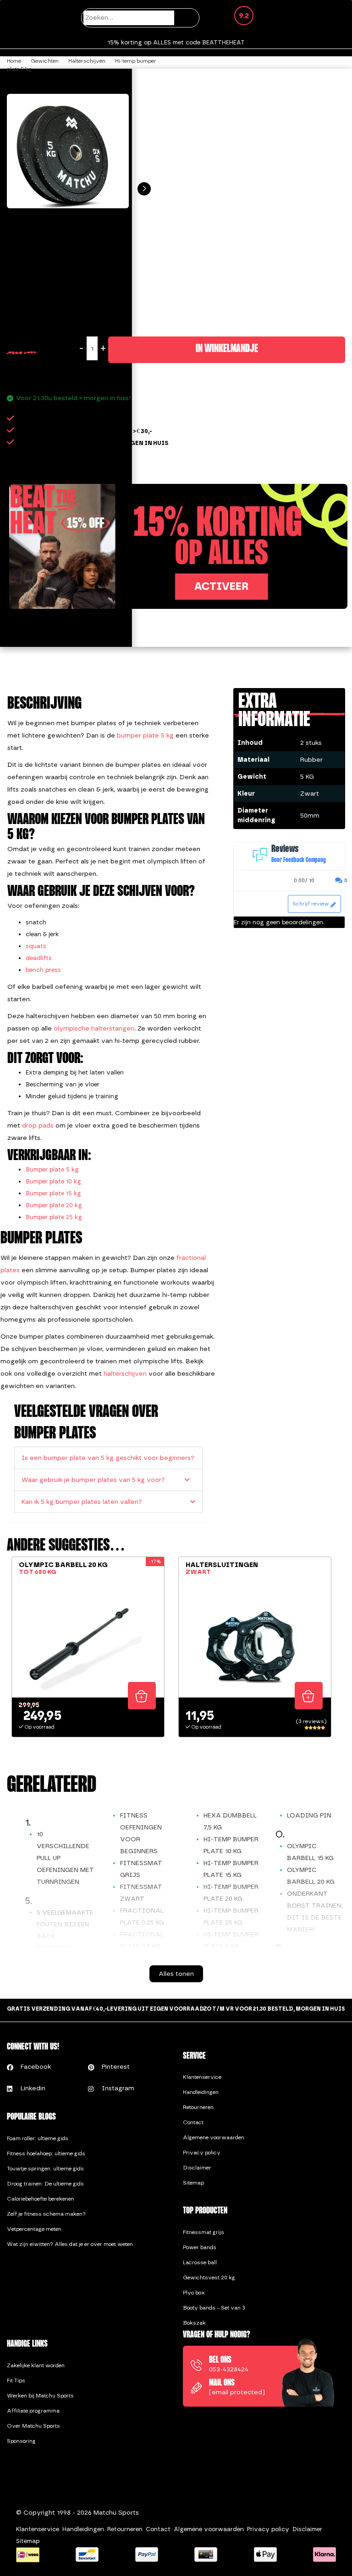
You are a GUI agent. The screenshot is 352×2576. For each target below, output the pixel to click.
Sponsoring (21, 2441)
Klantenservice (202, 2077)
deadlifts (39, 958)
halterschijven (125, 1374)
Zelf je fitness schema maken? (46, 2214)
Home (14, 61)
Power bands (200, 2247)
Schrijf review (311, 904)
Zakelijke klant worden (36, 2365)
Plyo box (194, 2293)
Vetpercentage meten (34, 2229)
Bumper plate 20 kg (54, 1205)
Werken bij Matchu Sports (40, 2396)
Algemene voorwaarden (214, 2137)
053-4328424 (229, 2369)
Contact (193, 2122)
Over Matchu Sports (33, 2426)
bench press (43, 970)
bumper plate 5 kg (145, 735)
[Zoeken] (188, 18)
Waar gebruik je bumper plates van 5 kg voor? (93, 1480)
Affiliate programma (33, 2411)
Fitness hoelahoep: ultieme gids (46, 2153)
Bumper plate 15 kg (53, 1193)
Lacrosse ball (200, 2262)
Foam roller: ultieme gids (38, 2138)
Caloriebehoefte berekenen (41, 2199)
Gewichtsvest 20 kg (209, 2278)
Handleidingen (201, 2092)
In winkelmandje (227, 349)
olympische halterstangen (94, 1028)
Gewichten (45, 61)
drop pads (38, 1125)
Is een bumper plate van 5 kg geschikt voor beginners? (108, 1458)
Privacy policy (202, 2153)
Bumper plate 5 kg (52, 1169)
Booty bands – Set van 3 (214, 2308)
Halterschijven (87, 61)
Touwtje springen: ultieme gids (45, 2169)
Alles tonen (176, 1974)
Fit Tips (16, 2381)
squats (36, 946)
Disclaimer (197, 2168)
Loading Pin (309, 1815)
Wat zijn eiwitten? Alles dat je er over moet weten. (71, 2244)
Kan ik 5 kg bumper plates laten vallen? (82, 1502)
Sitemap (193, 2183)
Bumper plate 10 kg (53, 1181)
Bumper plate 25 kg (54, 1217)
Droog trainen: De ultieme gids (45, 2184)
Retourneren (198, 2107)
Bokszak (194, 2323)
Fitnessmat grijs (203, 2232)
